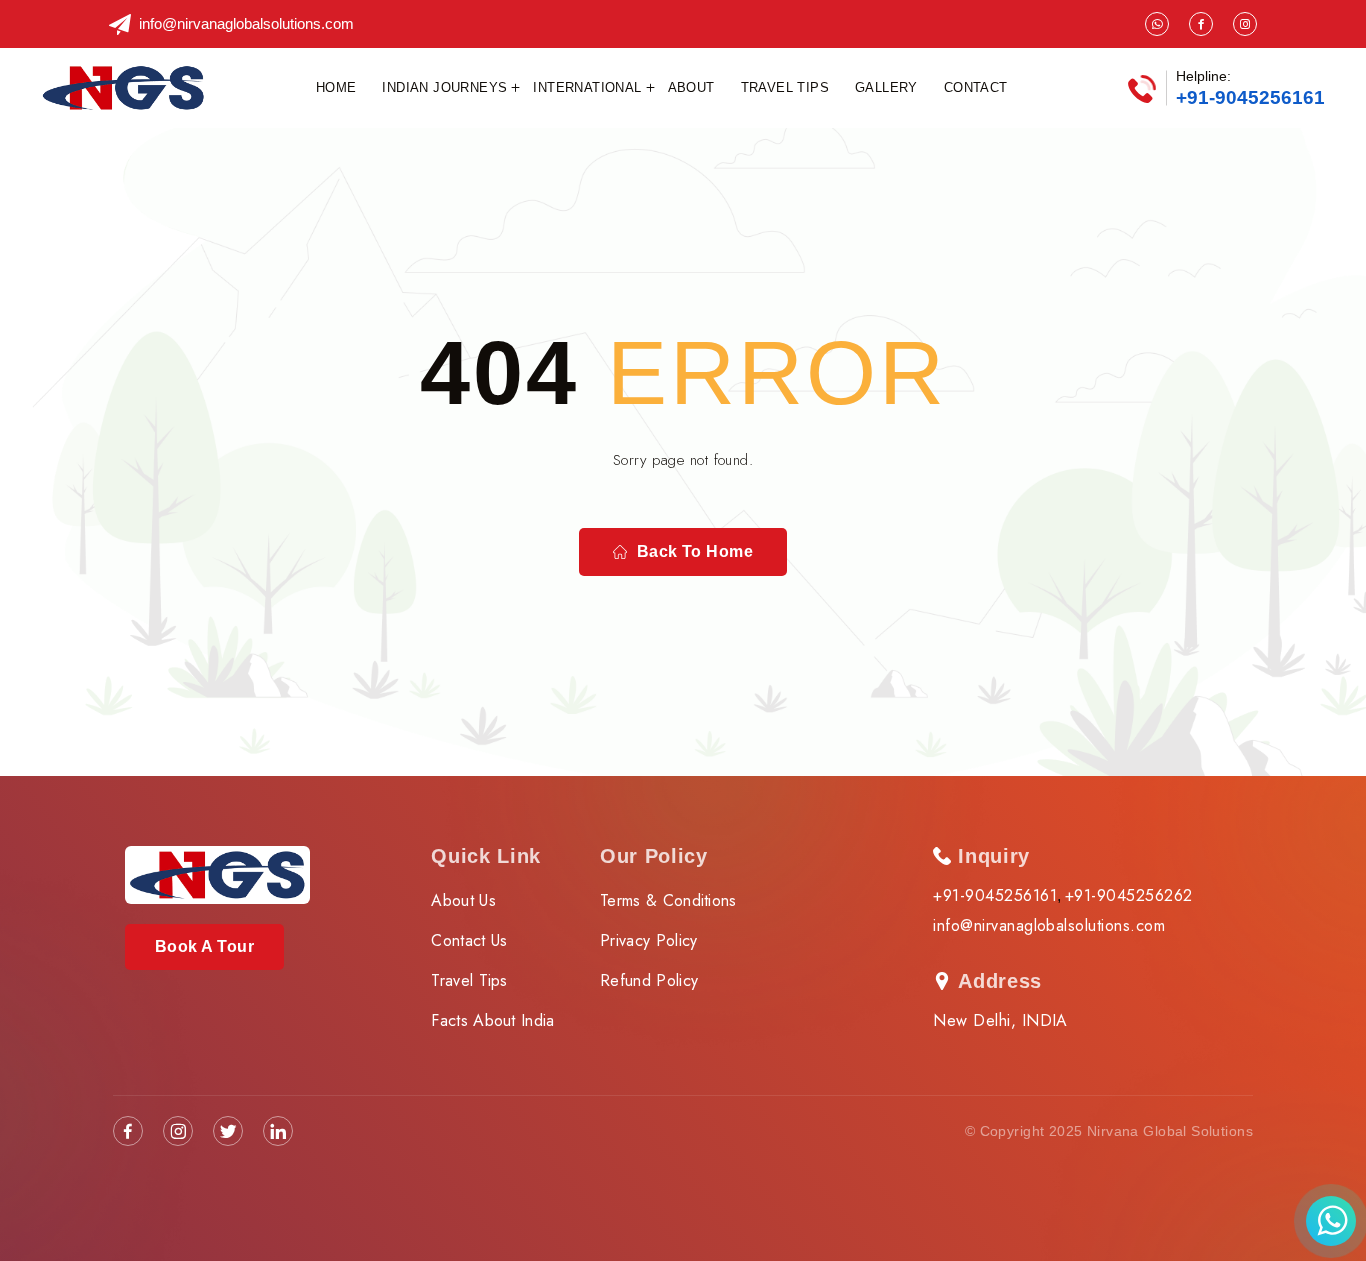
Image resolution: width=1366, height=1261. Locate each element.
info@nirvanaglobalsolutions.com (246, 23)
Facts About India (492, 1020)
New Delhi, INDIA (1000, 1020)
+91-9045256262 (1129, 895)
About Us (463, 900)
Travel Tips (785, 87)
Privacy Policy (648, 940)
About (691, 87)
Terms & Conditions (668, 900)
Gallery (886, 87)
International (587, 87)
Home (336, 87)
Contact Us (469, 940)
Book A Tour (204, 946)
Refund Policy (649, 980)
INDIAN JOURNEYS (444, 87)
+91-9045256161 (1250, 97)
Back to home (695, 551)
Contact (976, 87)
